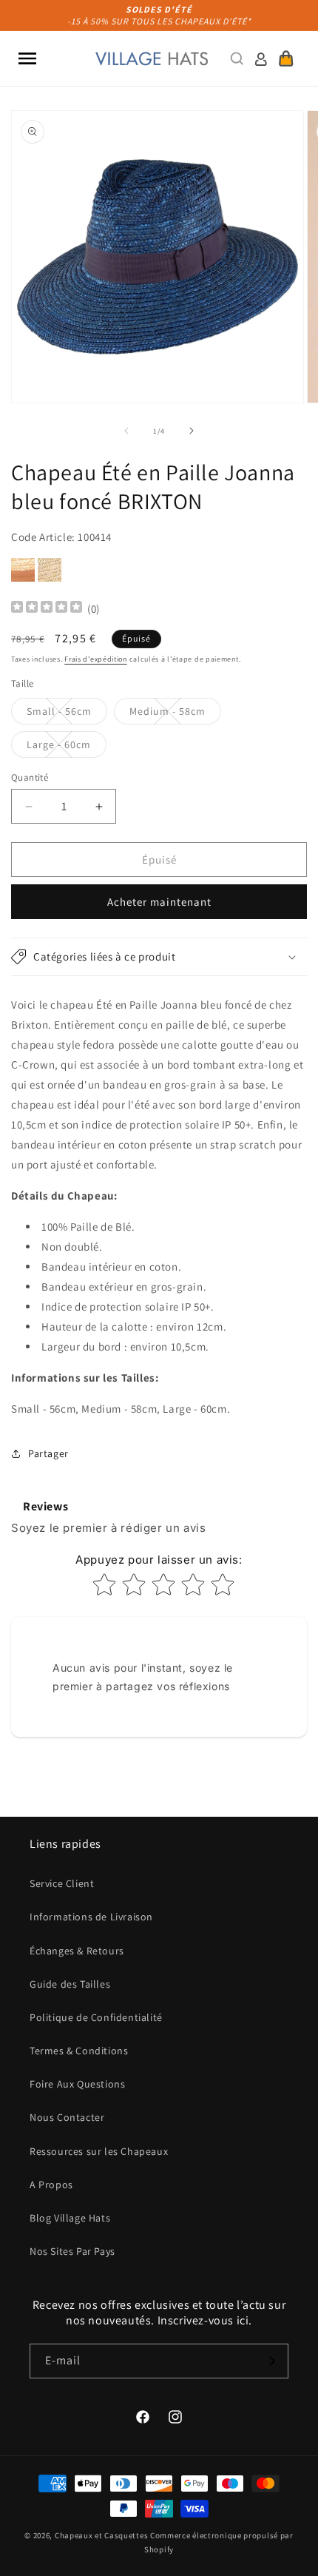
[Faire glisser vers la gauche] (126, 431)
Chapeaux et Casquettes (101, 2535)
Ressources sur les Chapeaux (99, 2151)
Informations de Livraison (91, 1917)
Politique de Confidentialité (96, 2017)
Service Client (62, 1883)
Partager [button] (48, 1453)
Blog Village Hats (70, 2218)
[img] (47, 609)
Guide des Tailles (70, 1984)
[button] (27, 58)
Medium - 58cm (175, 714)
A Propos (51, 2185)
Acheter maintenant (159, 902)
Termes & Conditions (79, 2051)
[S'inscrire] (271, 2361)
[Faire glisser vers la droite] (192, 431)
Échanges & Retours (77, 1951)
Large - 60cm (67, 747)
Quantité (30, 777)
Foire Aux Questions (77, 2084)
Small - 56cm (67, 714)
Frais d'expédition (96, 659)
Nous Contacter (67, 2117)
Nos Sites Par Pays (72, 2251)
